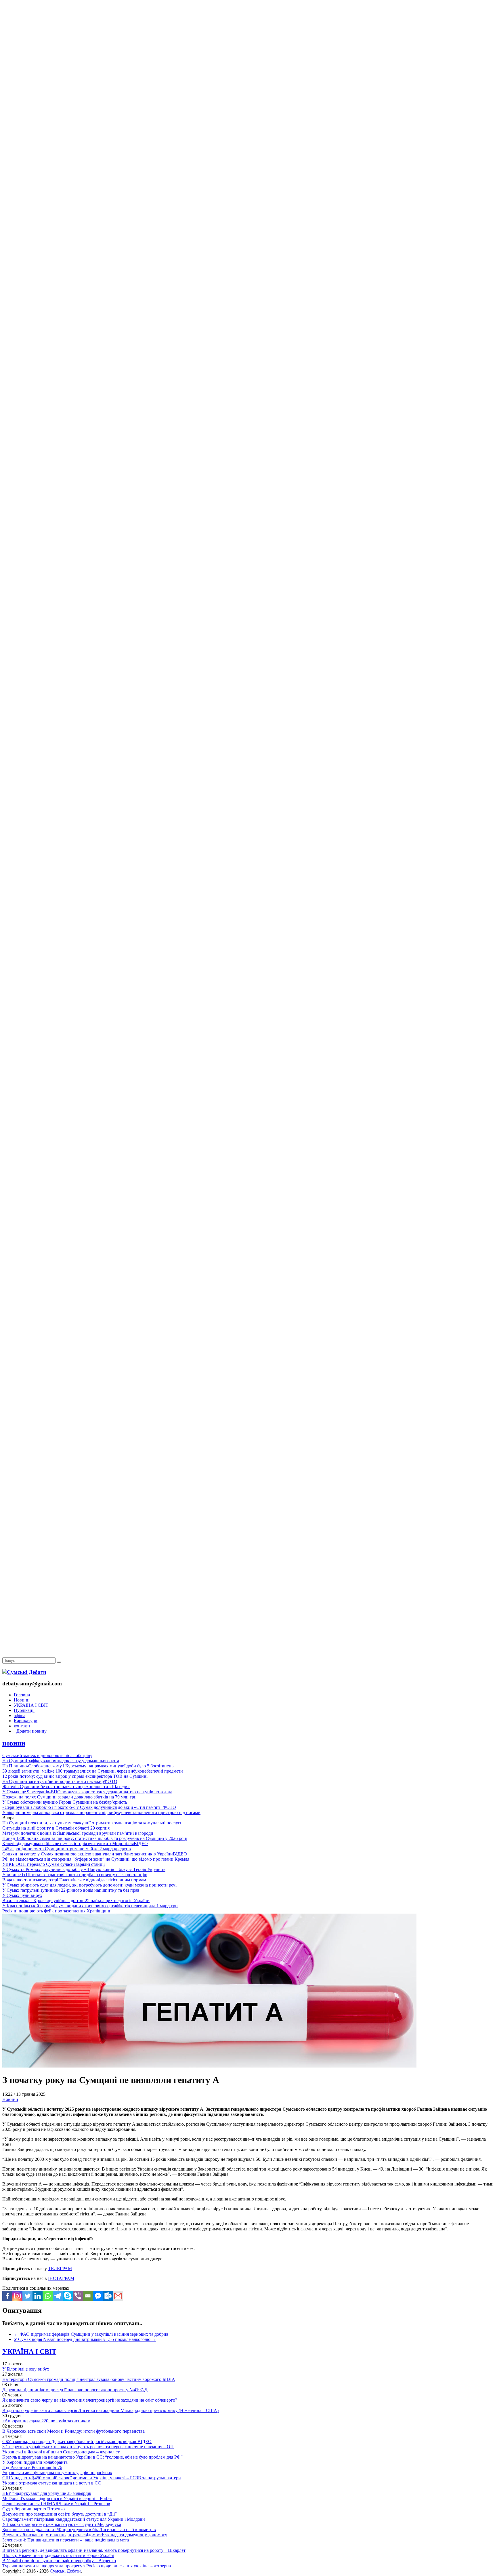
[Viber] (78, 2296)
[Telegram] (58, 2296)
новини (14, 1743)
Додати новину (30, 1731)
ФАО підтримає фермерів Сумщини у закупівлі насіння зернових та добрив (91, 2334)
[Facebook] (7, 2296)
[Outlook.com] (108, 2296)
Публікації (24, 1710)
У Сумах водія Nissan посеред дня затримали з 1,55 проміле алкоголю (85, 2339)
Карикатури (26, 1721)
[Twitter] (27, 2296)
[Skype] (68, 2296)
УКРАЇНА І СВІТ (31, 1705)
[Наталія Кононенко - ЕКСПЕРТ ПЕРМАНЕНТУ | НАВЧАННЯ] (248, 177)
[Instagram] (17, 2296)
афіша (20, 1715)
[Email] (88, 2296)
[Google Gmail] (118, 2296)
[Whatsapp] (48, 2296)
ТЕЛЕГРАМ (60, 2269)
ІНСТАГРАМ (61, 2278)
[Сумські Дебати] (24, 1672)
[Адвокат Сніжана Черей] (248, 88)
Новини (22, 1700)
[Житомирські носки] (248, 133)
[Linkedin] (38, 2296)
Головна (22, 1695)
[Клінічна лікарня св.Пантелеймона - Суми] (248, 44)
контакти (23, 1726)
